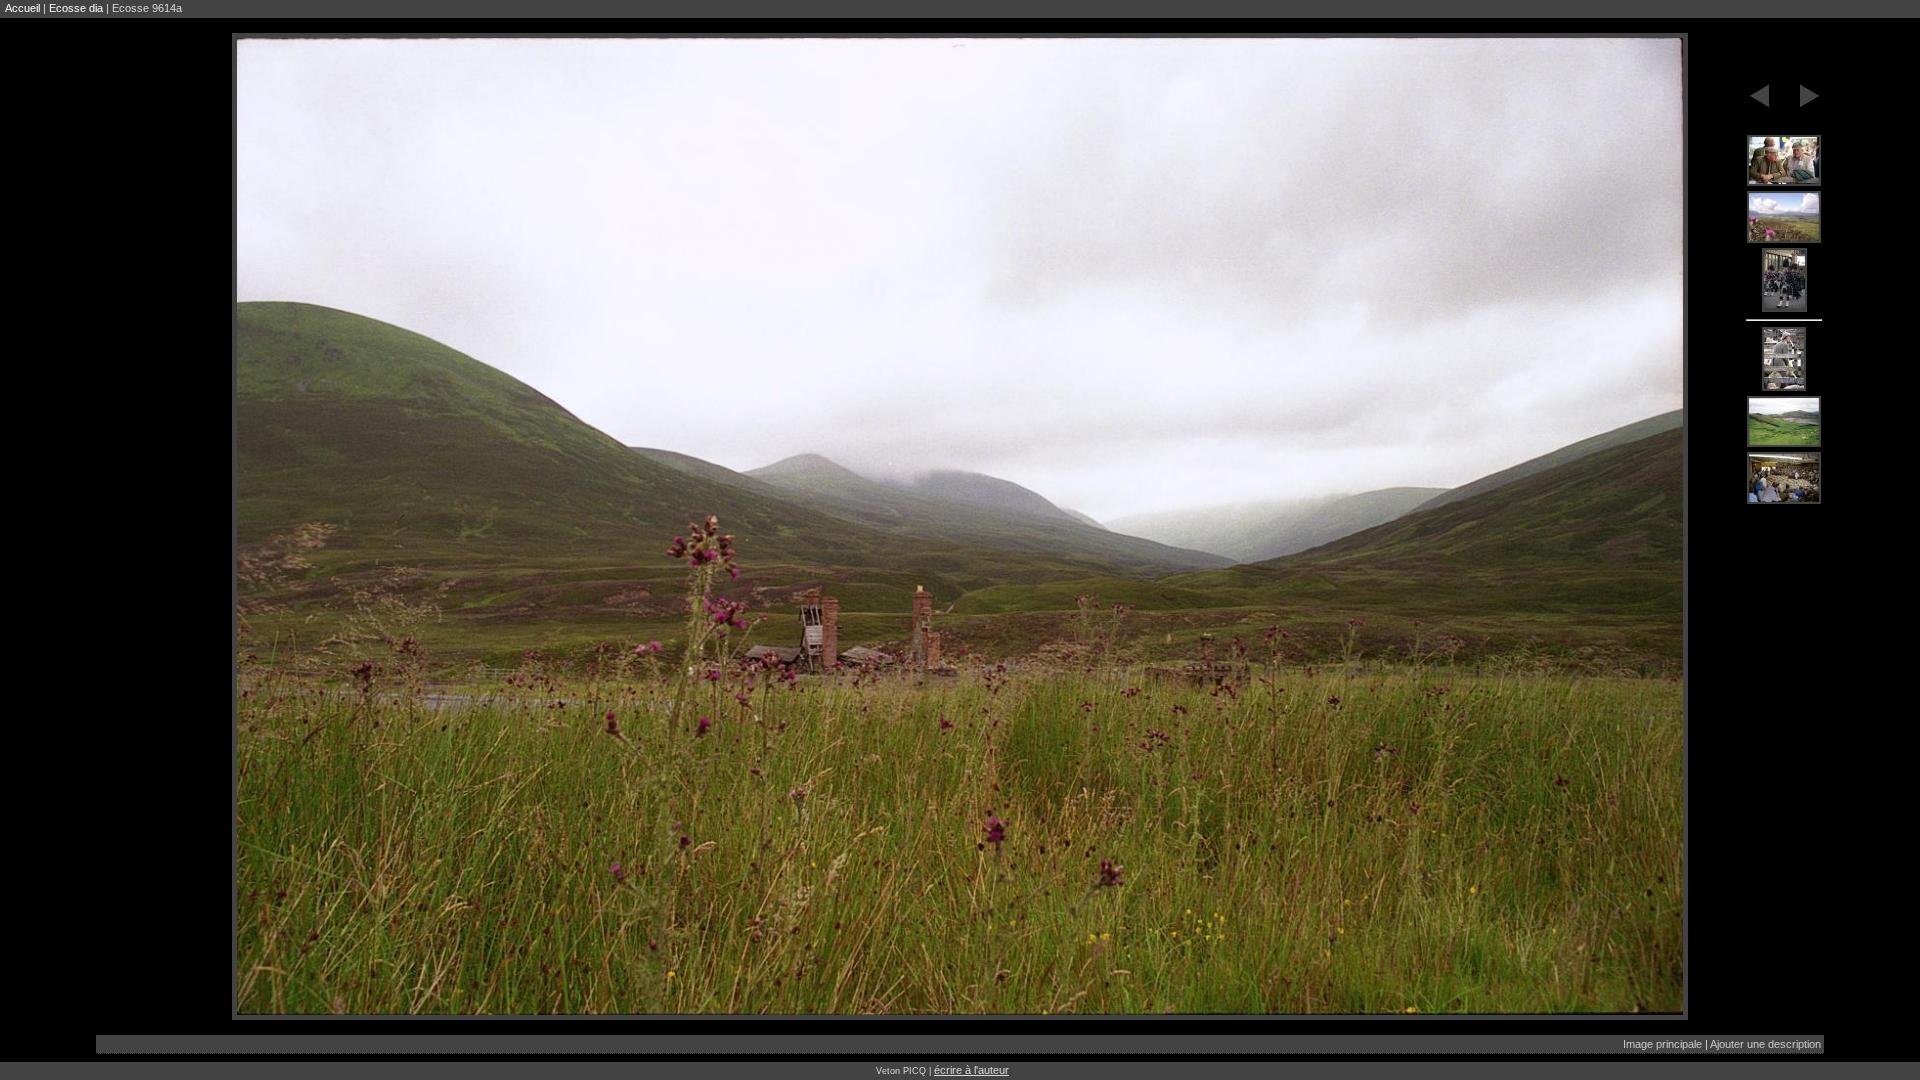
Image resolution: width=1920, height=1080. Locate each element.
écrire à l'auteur (971, 1070)
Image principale (1662, 1044)
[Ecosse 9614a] (1784, 161)
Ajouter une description (1765, 1044)
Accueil (22, 8)
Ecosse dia (76, 8)
